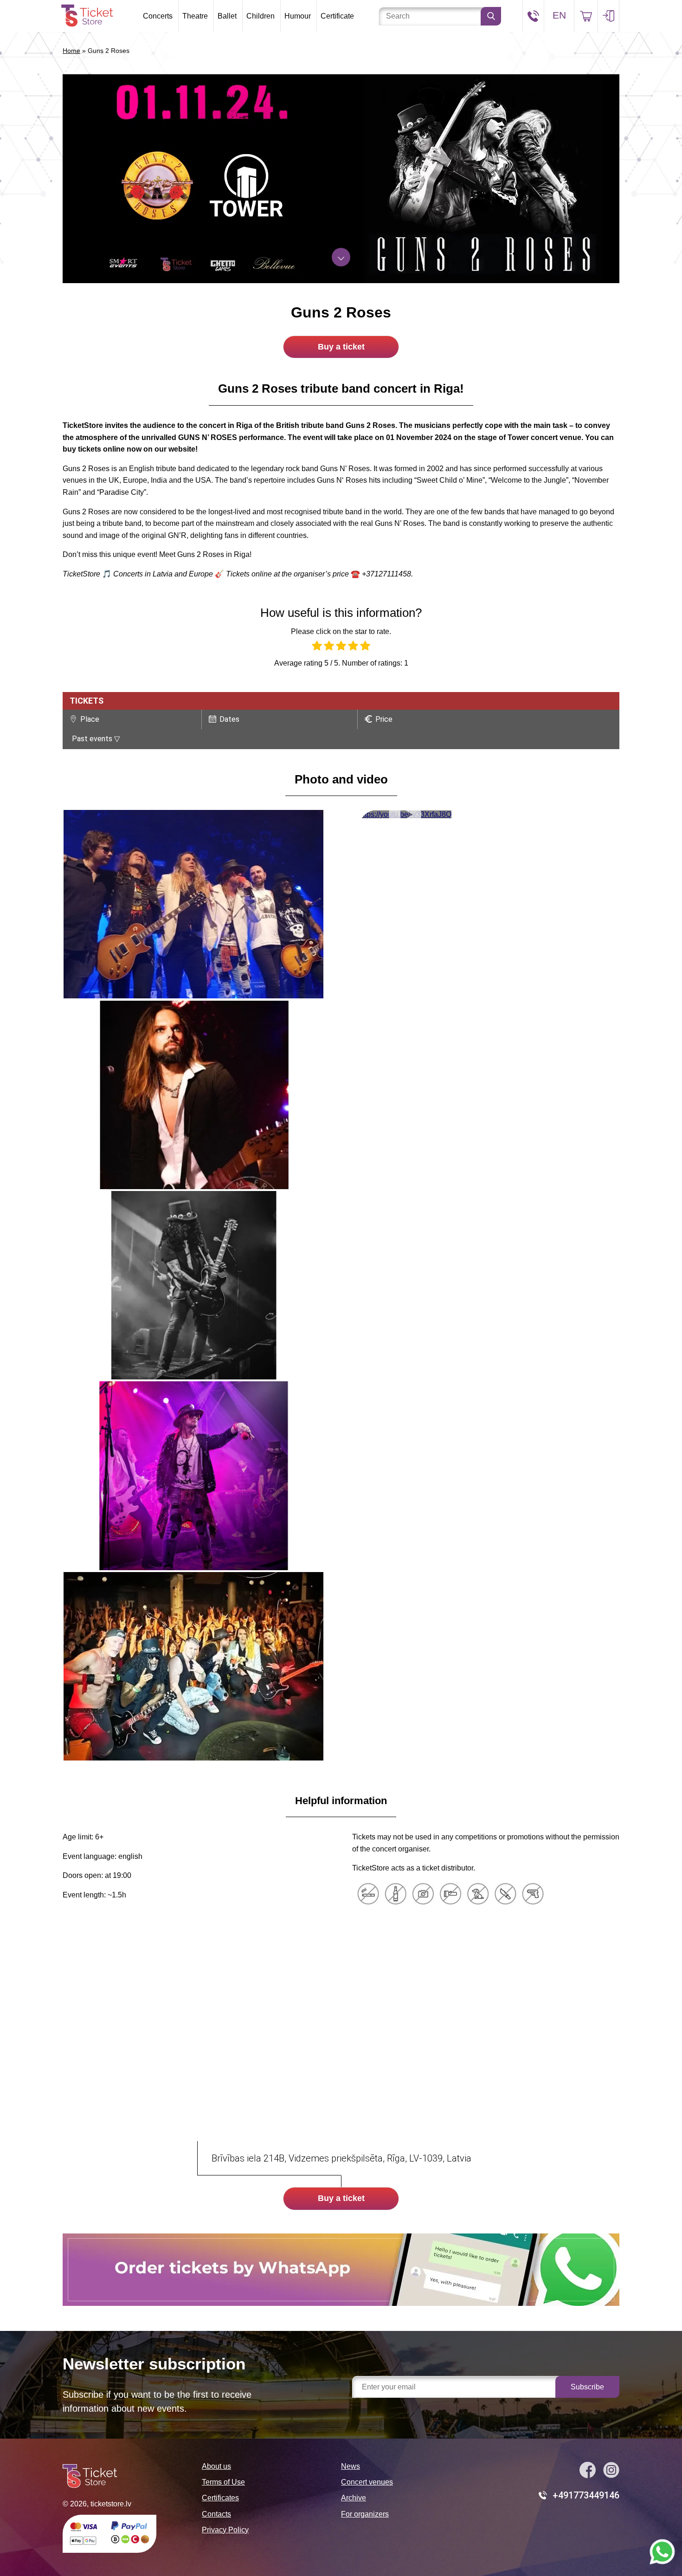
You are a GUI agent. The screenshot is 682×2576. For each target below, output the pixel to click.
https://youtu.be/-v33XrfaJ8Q (405, 814)
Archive (354, 2498)
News (351, 2466)
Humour (298, 16)
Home (71, 51)
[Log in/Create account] (608, 16)
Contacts (216, 2514)
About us (216, 2466)
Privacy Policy (225, 2530)
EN (559, 15)
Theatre (195, 16)
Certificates (220, 2498)
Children (261, 16)
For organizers (365, 2514)
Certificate (337, 16)
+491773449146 (586, 2495)
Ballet (227, 16)
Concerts (158, 16)
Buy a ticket (341, 347)
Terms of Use (223, 2482)
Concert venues (367, 2482)
